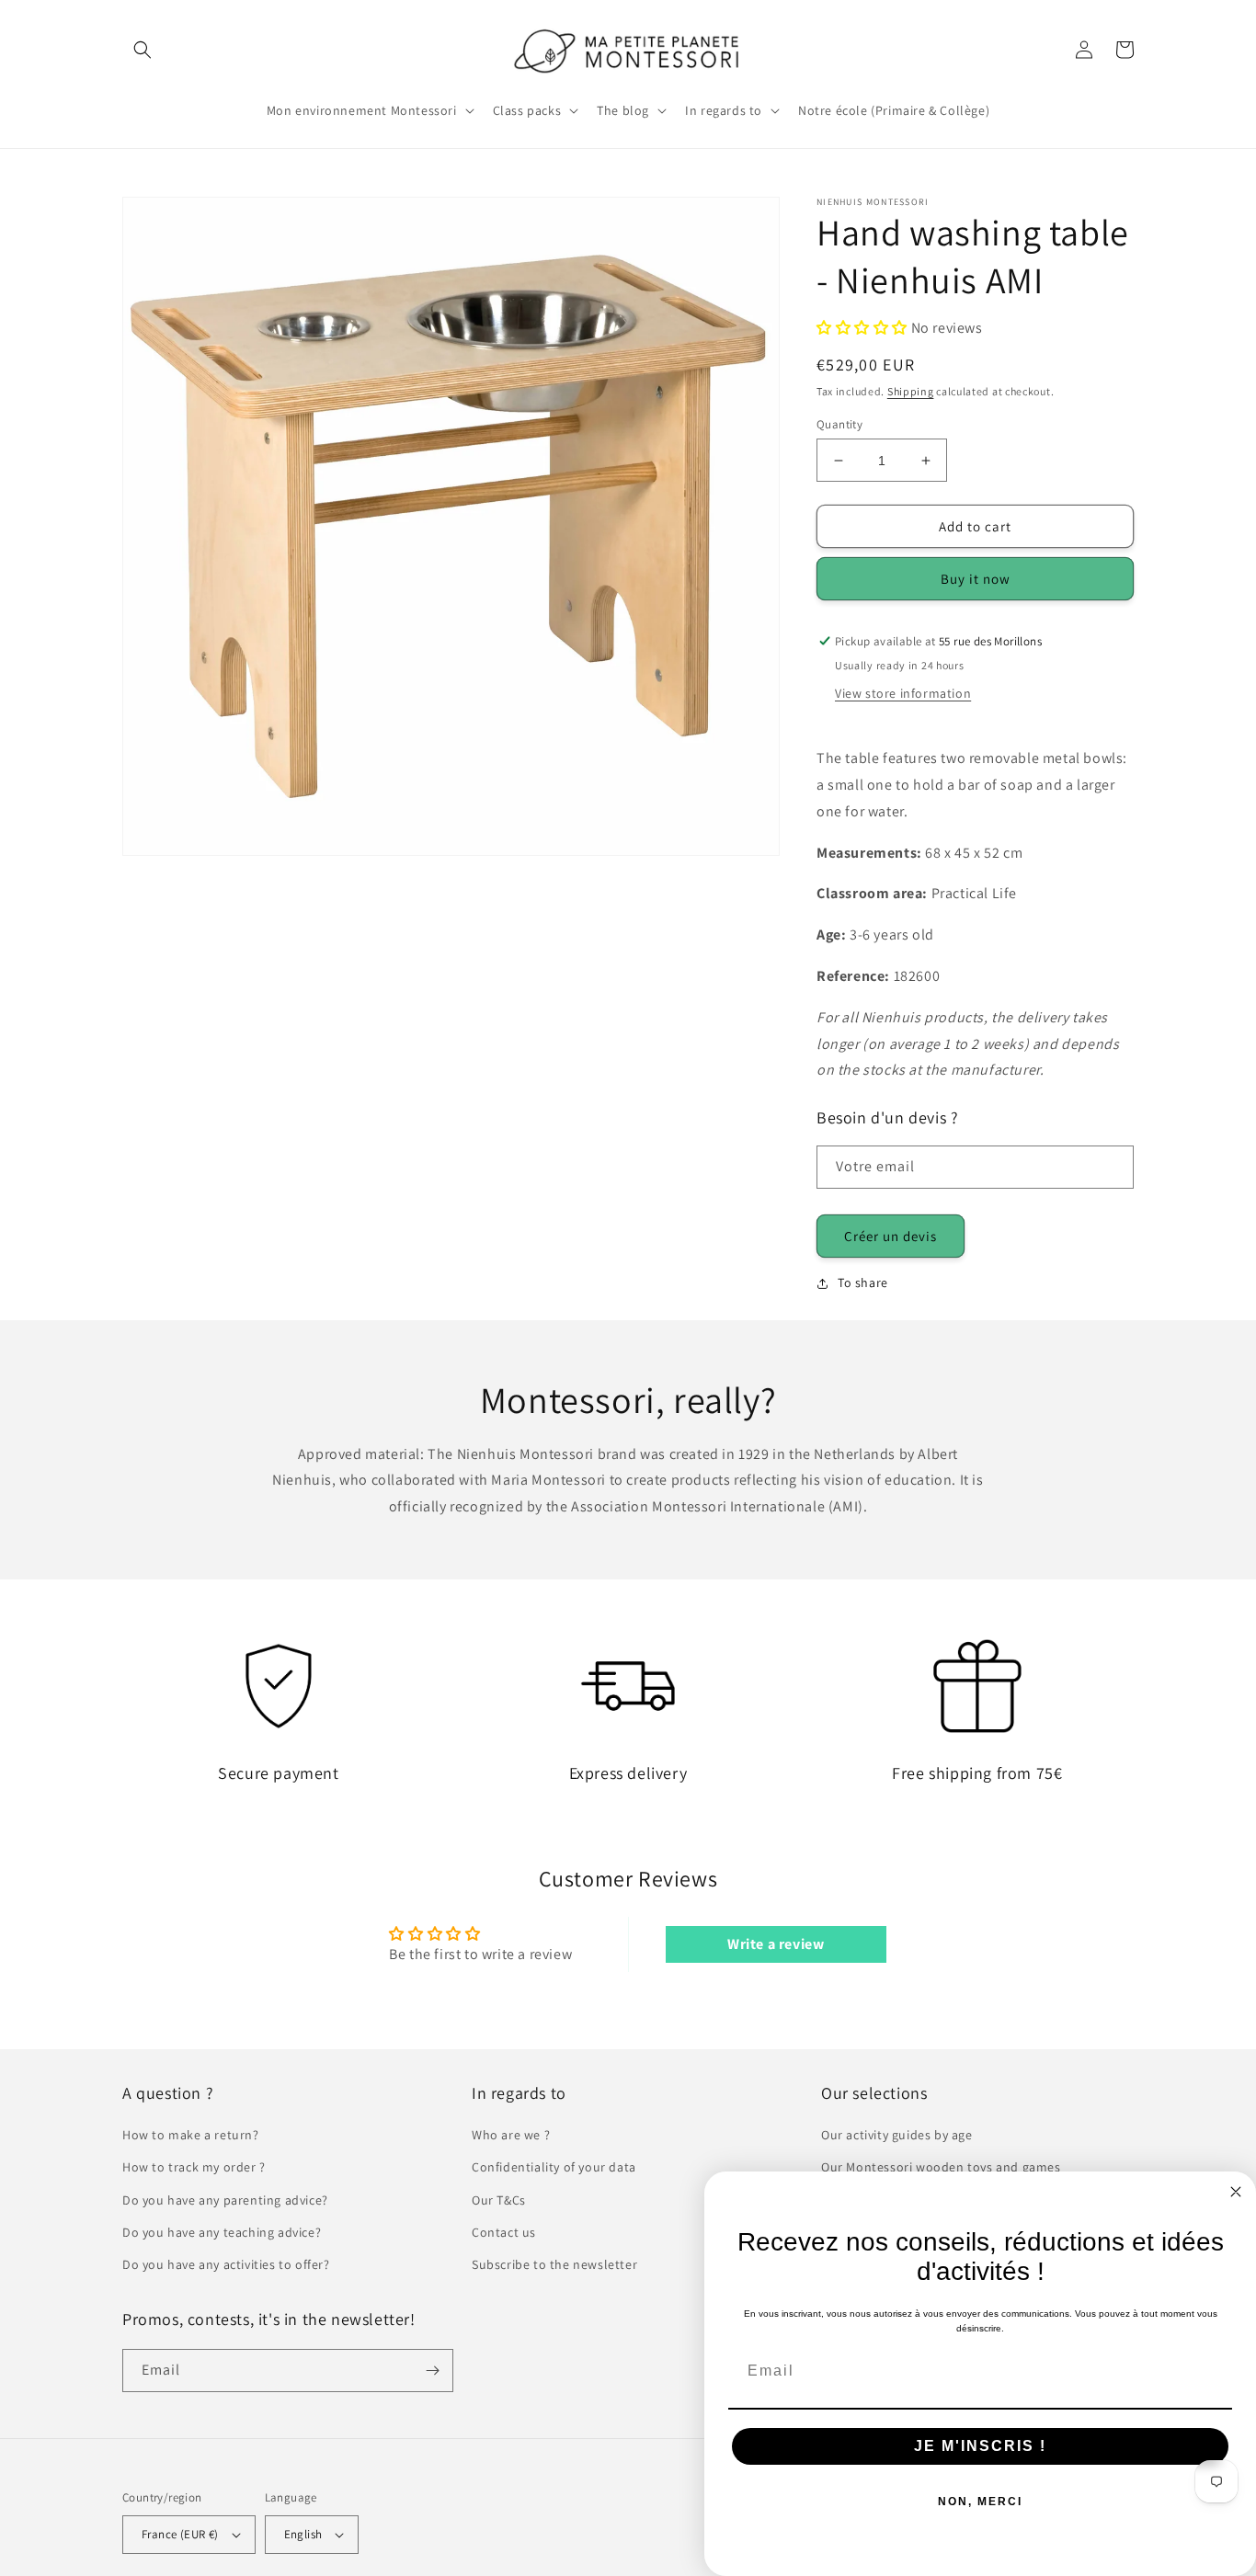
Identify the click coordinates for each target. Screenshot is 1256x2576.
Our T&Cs (499, 2200)
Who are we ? (511, 2135)
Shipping (911, 391)
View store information (903, 693)
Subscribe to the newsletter (554, 2264)
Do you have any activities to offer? (226, 2264)
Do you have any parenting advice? (225, 2200)
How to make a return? (191, 2135)
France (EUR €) (180, 2534)
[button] (143, 50)
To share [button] (863, 1282)
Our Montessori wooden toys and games (941, 2167)
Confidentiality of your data (554, 2167)
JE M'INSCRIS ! (980, 2446)
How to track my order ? (194, 2167)
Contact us (504, 2232)
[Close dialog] (1236, 2192)
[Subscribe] (432, 2371)
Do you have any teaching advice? (222, 2232)
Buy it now (976, 579)
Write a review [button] (776, 1944)
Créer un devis (891, 1236)
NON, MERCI (980, 2502)
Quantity (839, 424)
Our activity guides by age (897, 2135)
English (303, 2534)
